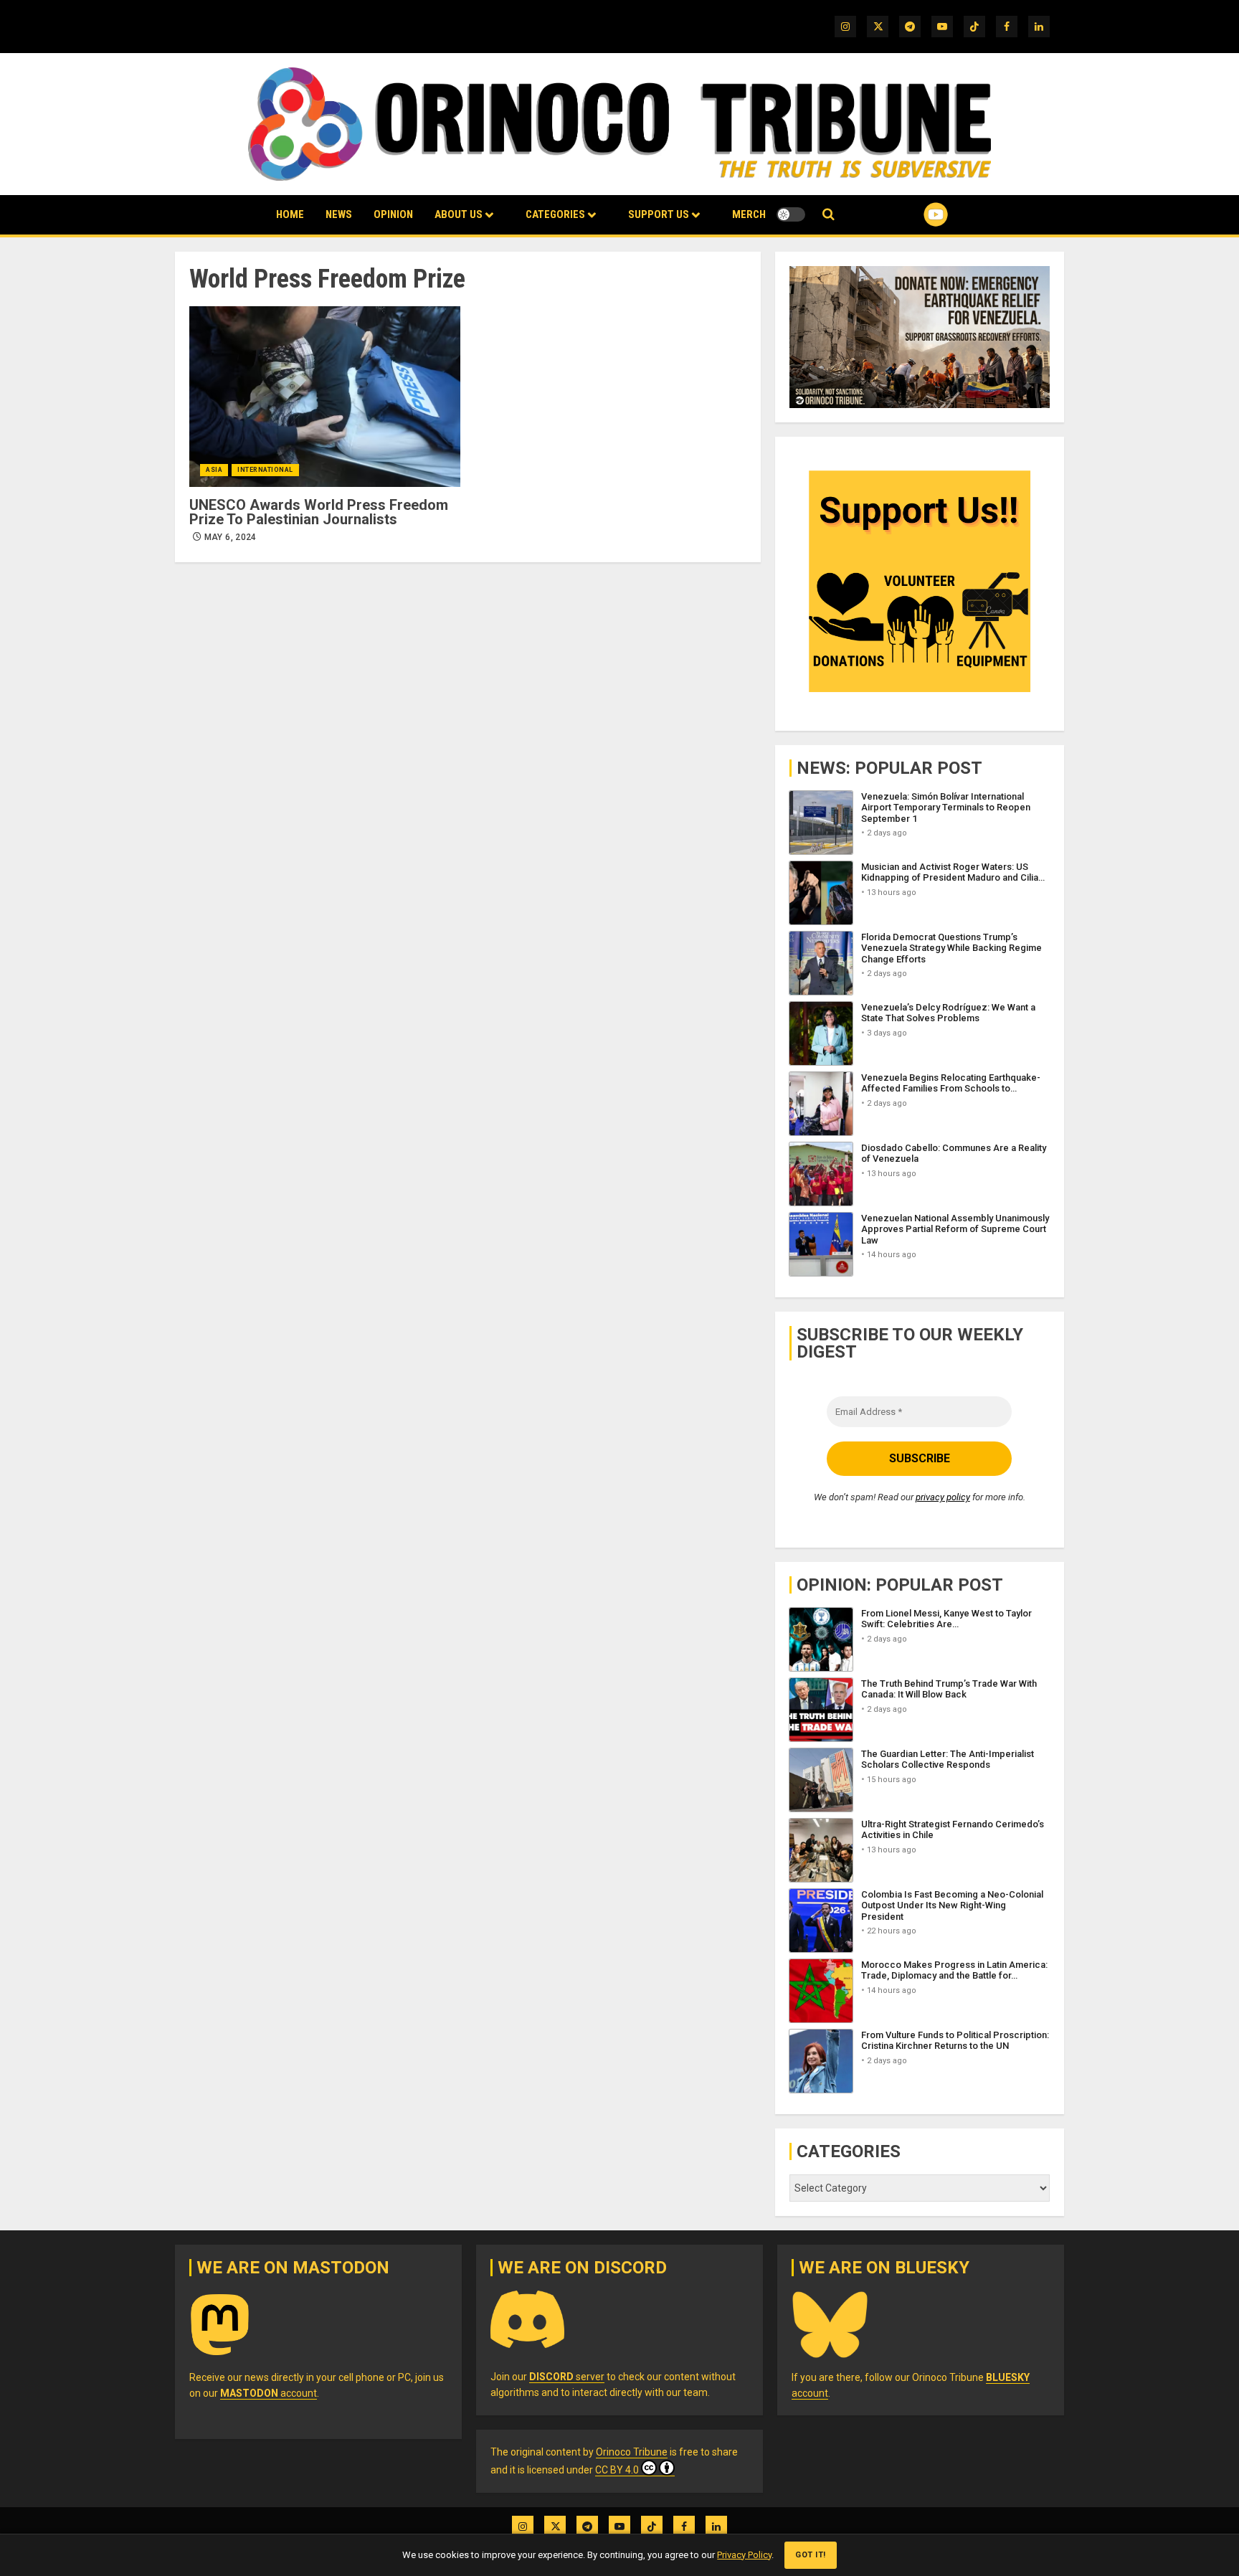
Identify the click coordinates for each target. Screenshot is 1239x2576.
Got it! (811, 2555)
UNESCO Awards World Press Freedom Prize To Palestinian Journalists (319, 512)
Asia (214, 470)
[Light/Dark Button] (791, 214)
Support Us (659, 214)
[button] (829, 215)
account (269, 2393)
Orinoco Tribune (632, 2452)
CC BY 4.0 (617, 2470)
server (567, 2377)
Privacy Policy (744, 2555)
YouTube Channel (913, 214)
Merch (749, 214)
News (339, 214)
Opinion (393, 214)
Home (290, 214)
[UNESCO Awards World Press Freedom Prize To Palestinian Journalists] (325, 397)
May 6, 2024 (231, 537)
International (265, 470)
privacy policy (943, 1497)
